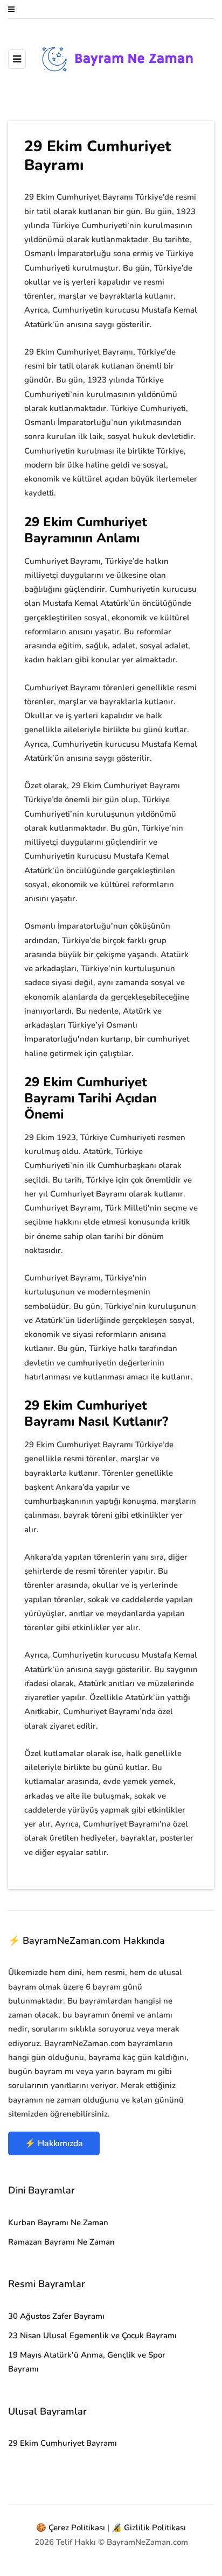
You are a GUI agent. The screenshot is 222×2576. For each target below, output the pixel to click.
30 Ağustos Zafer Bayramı (56, 2316)
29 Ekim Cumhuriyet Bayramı (63, 2443)
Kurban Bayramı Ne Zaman (58, 2223)
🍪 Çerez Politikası (71, 2528)
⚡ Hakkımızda (54, 2143)
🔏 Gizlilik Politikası (149, 2528)
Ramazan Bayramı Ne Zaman (61, 2242)
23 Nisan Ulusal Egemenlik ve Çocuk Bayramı (92, 2336)
